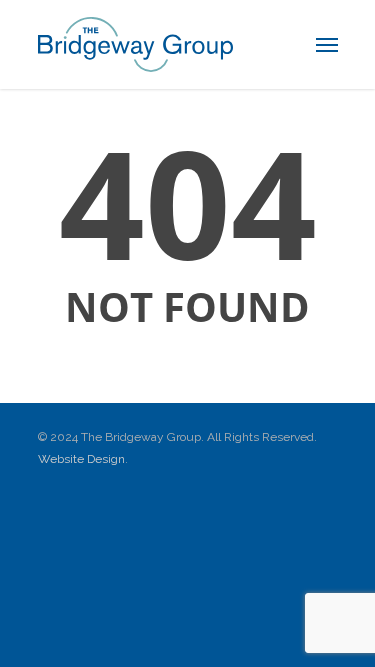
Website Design (81, 459)
